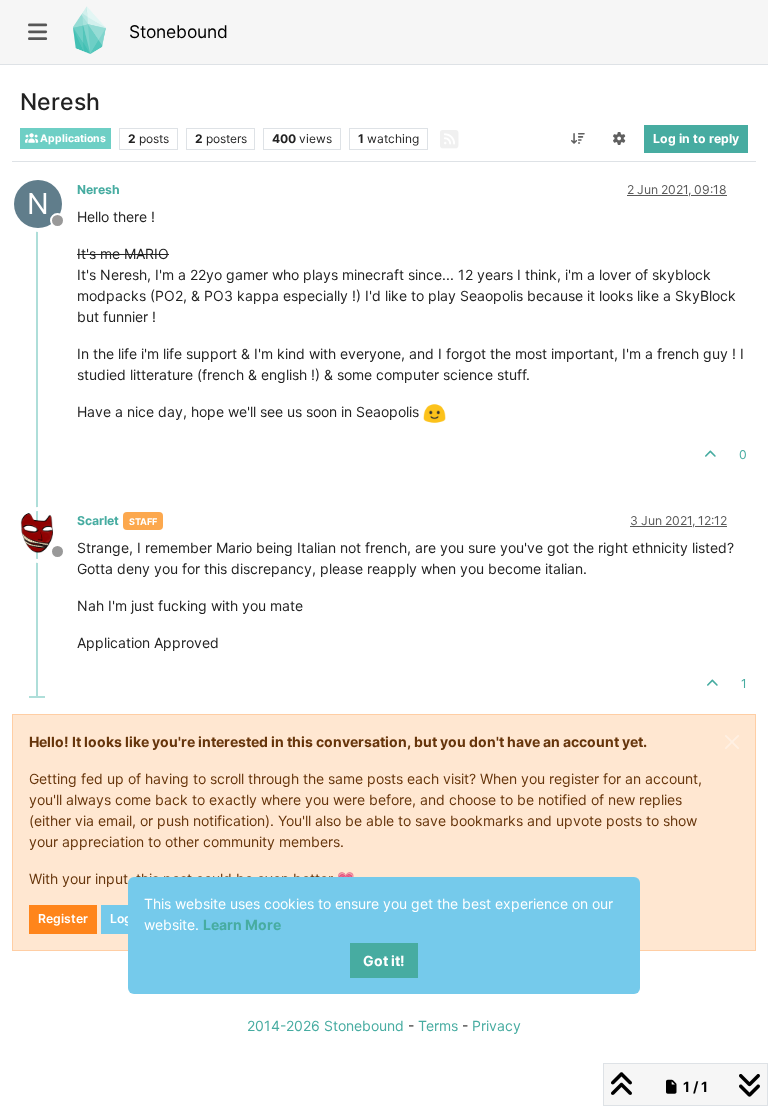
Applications (72, 138)
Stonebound (178, 31)
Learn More (242, 924)
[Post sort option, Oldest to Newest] (577, 139)
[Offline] (45, 533)
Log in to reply (696, 138)
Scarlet (98, 520)
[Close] (732, 742)
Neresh (98, 189)
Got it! (384, 960)
